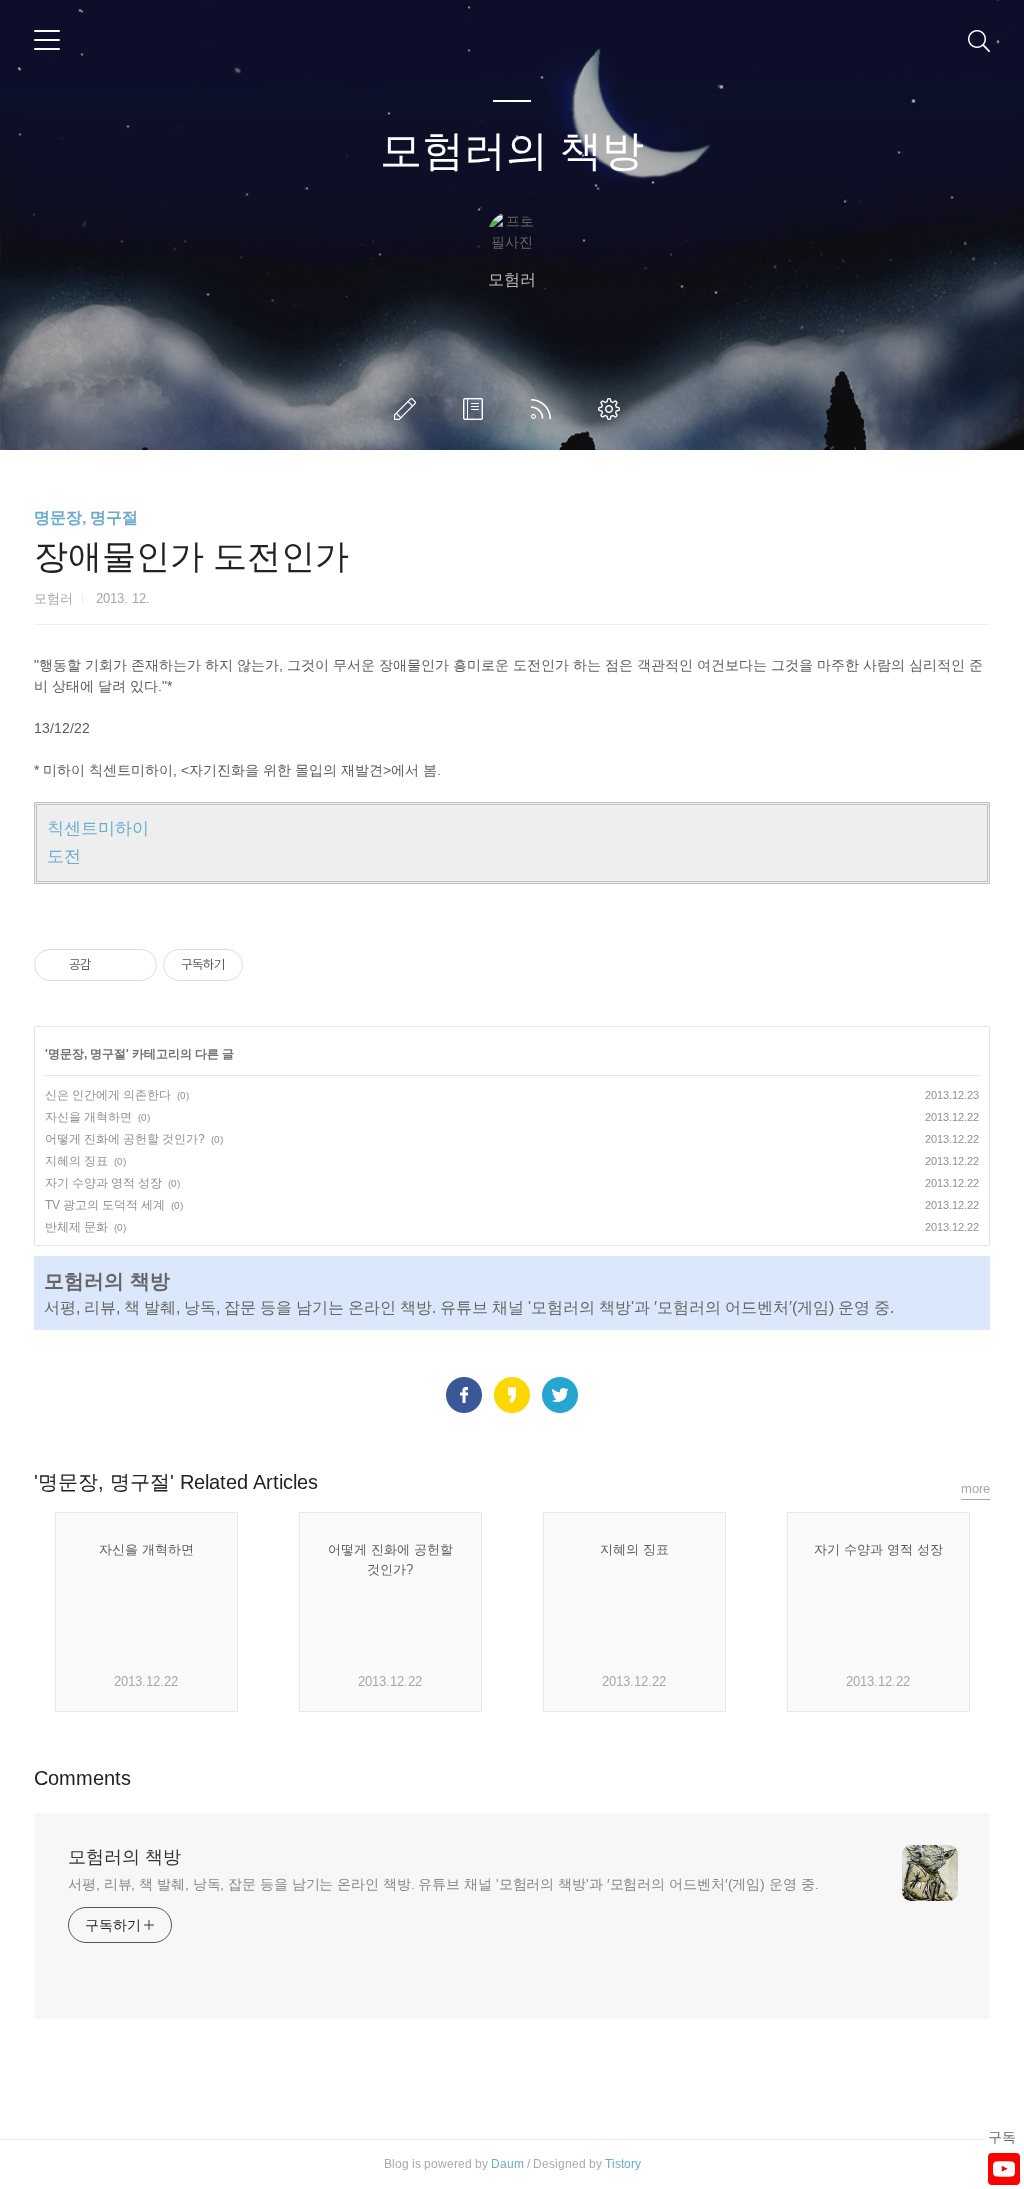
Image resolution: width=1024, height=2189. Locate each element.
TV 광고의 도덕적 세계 (105, 1205)
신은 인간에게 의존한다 (108, 1095)
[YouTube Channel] (1004, 2169)
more (975, 1488)
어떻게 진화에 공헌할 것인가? (125, 1139)
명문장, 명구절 (86, 517)
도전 (64, 856)
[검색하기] (979, 40)
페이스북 (464, 1395)
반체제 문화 (76, 1227)
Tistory (623, 2164)
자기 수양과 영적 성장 (103, 1183)
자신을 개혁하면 (88, 1117)
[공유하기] (109, 965)
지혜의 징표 (76, 1161)
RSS (545, 409)
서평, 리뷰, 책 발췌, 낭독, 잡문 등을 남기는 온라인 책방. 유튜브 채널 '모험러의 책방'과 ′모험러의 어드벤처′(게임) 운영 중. (443, 1884)
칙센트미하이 (98, 828)
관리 (613, 409)
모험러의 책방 (512, 150)
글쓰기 (409, 409)
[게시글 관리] (134, 965)
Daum (507, 2164)
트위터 (560, 1395)
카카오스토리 (512, 1395)
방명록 (477, 409)
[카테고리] (47, 40)
